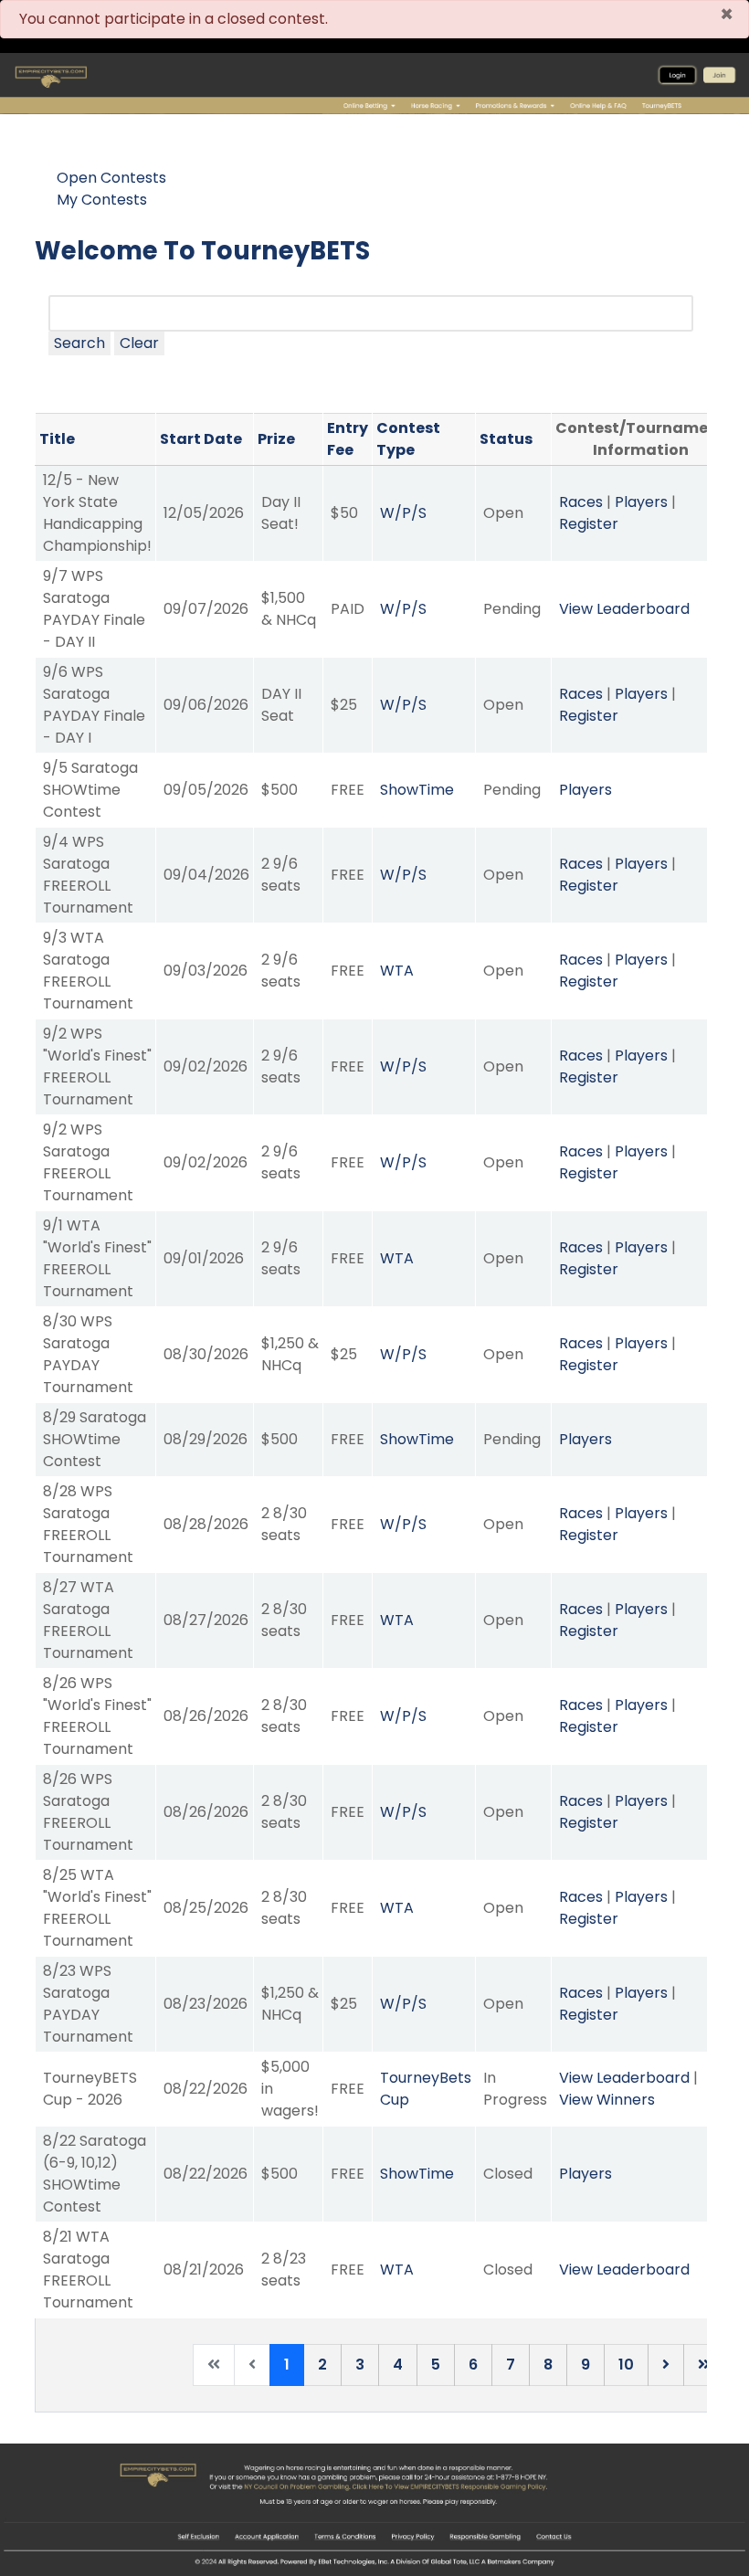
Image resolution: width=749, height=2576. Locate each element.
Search (79, 343)
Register (589, 524)
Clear (139, 343)
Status (506, 439)
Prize (276, 439)
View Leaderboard (624, 609)
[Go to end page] (704, 2365)
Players (641, 502)
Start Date (201, 439)
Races (581, 502)
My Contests (102, 200)
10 (626, 2365)
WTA (397, 971)
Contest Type (408, 439)
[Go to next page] (666, 2365)
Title (57, 439)
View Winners (607, 2100)
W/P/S (403, 513)
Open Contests (111, 178)
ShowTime (417, 790)
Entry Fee (348, 439)
